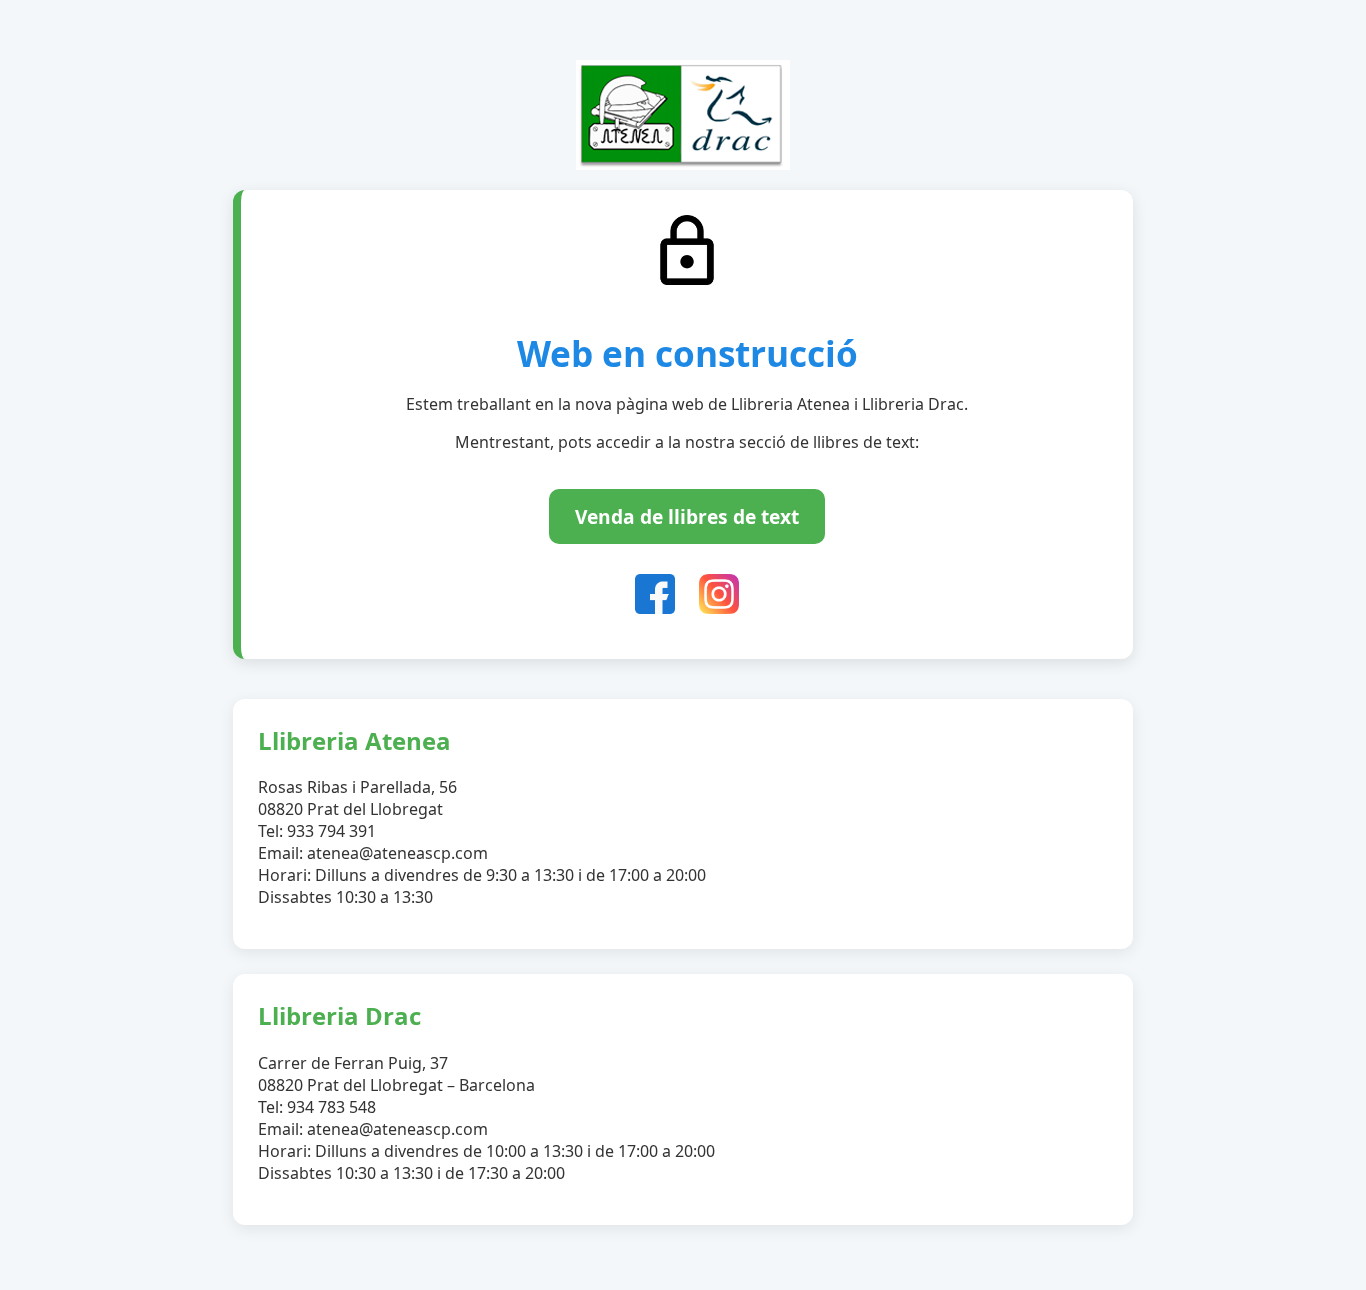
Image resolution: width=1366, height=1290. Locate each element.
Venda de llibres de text (687, 516)
